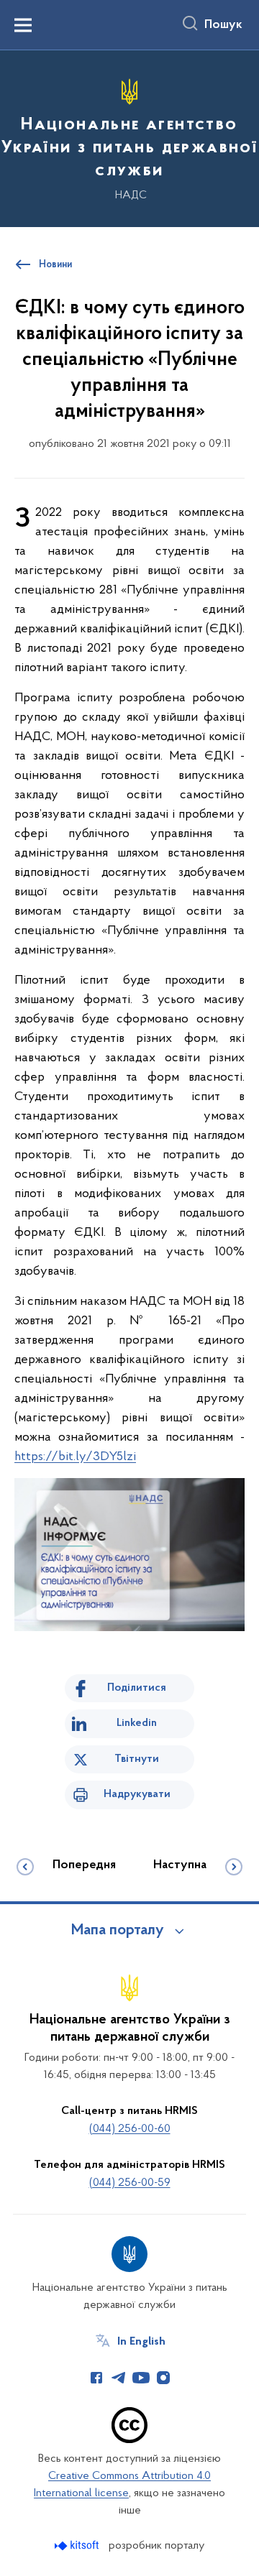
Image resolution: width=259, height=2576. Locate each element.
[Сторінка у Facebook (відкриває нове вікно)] (96, 2378)
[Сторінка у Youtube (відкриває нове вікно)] (141, 2378)
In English (141, 2342)
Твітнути (137, 1759)
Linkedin (137, 1723)
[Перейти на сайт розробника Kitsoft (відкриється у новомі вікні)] (78, 2545)
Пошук (223, 25)
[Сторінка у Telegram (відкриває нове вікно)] (119, 2378)
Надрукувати (137, 1794)
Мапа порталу (118, 1931)
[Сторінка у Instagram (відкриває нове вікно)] (163, 2378)
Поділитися (137, 1688)
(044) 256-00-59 (130, 2183)
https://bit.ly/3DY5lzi (75, 1457)
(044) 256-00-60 (130, 2129)
